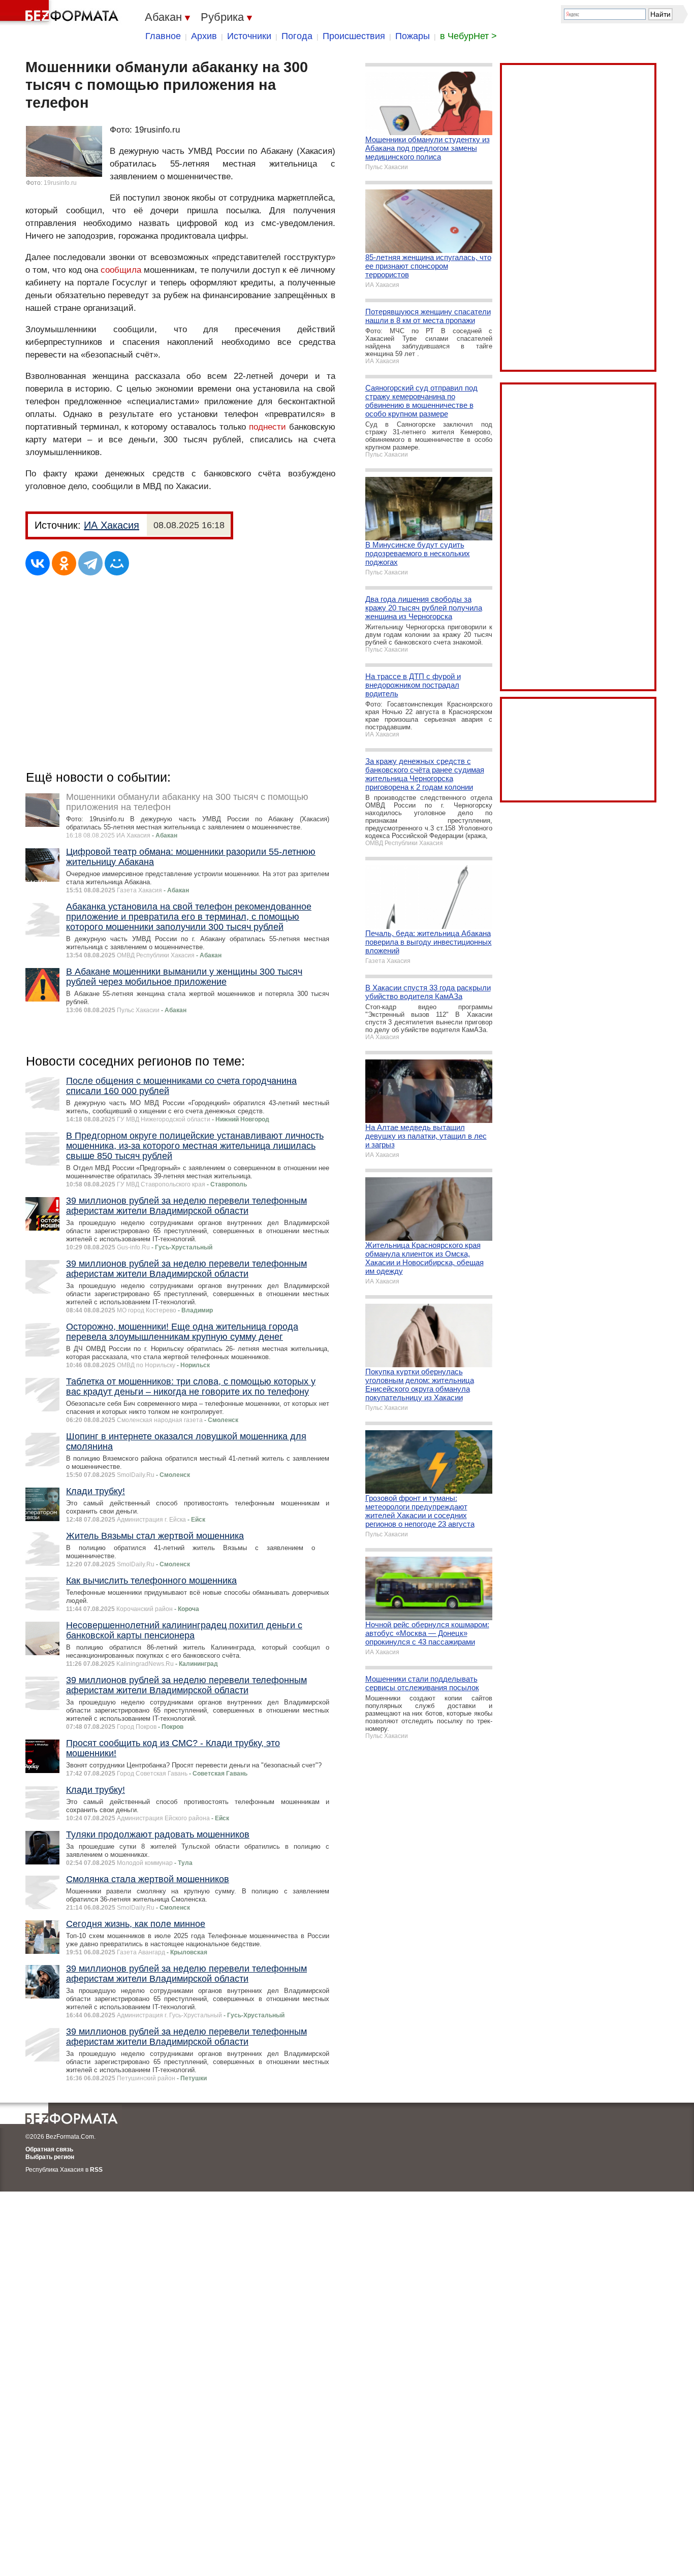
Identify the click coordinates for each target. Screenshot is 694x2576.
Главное (163, 36)
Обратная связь (49, 2149)
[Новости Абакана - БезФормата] (61, 13)
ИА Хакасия (112, 525)
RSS (96, 2170)
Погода (297, 36)
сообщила (121, 270)
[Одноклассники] (64, 563)
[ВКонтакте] (38, 563)
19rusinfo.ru (60, 183)
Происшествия (354, 36)
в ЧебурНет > (468, 36)
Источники (249, 36)
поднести (267, 427)
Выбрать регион (50, 2157)
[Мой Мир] (117, 563)
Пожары (413, 36)
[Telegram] (90, 563)
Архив (204, 36)
